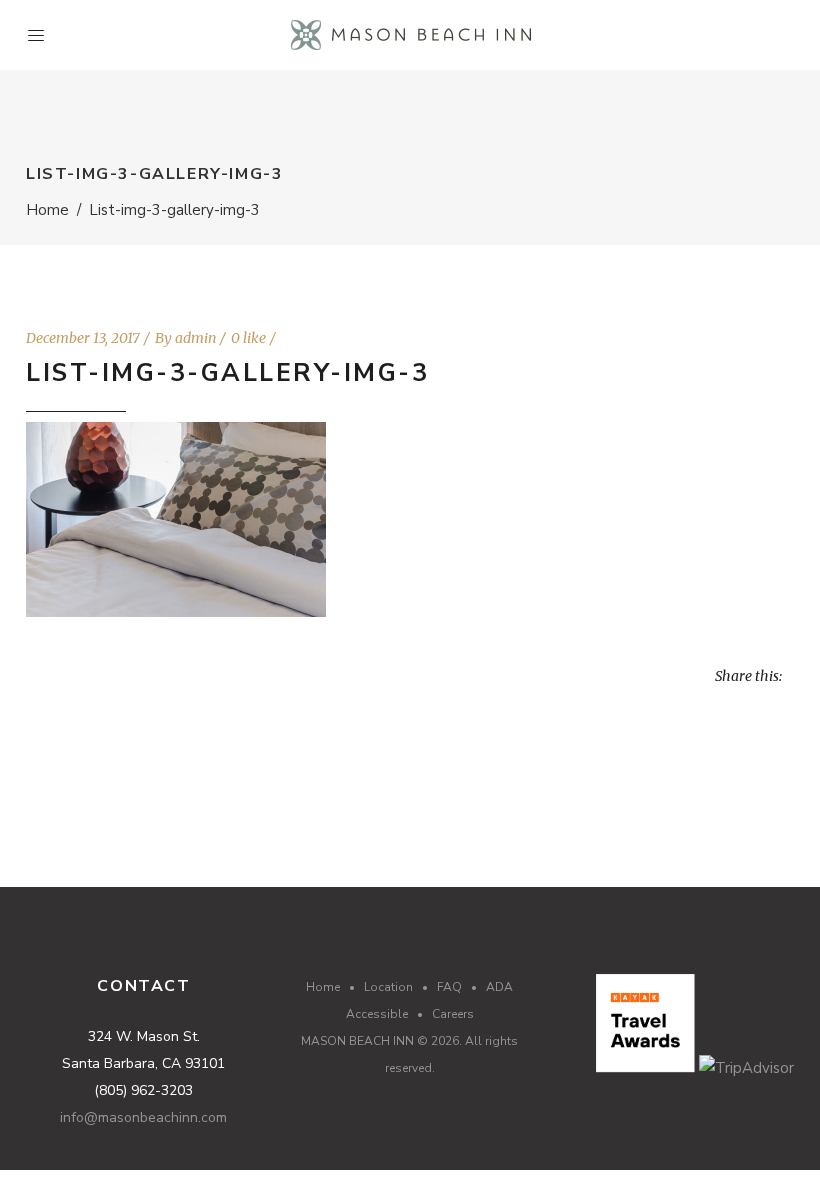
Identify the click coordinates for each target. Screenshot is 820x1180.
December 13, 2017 (83, 338)
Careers (453, 1014)
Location (388, 987)
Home (47, 210)
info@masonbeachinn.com (143, 1117)
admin (195, 338)
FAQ (449, 987)
